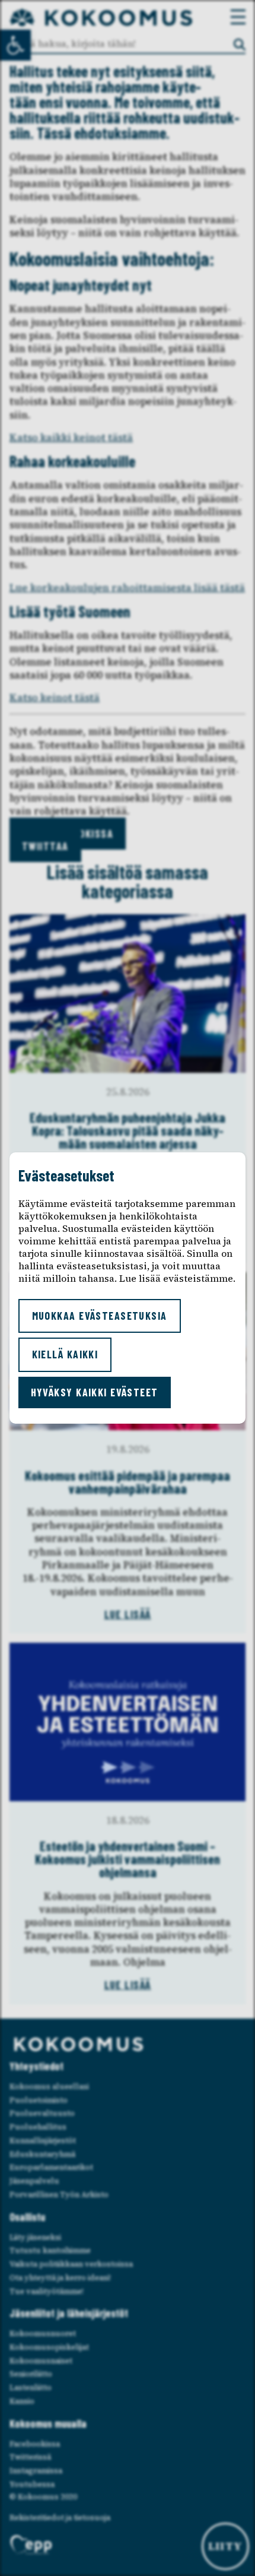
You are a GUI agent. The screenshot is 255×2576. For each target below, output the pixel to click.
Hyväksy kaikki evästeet (95, 1392)
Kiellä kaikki (65, 1354)
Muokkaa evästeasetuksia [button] (100, 1316)
